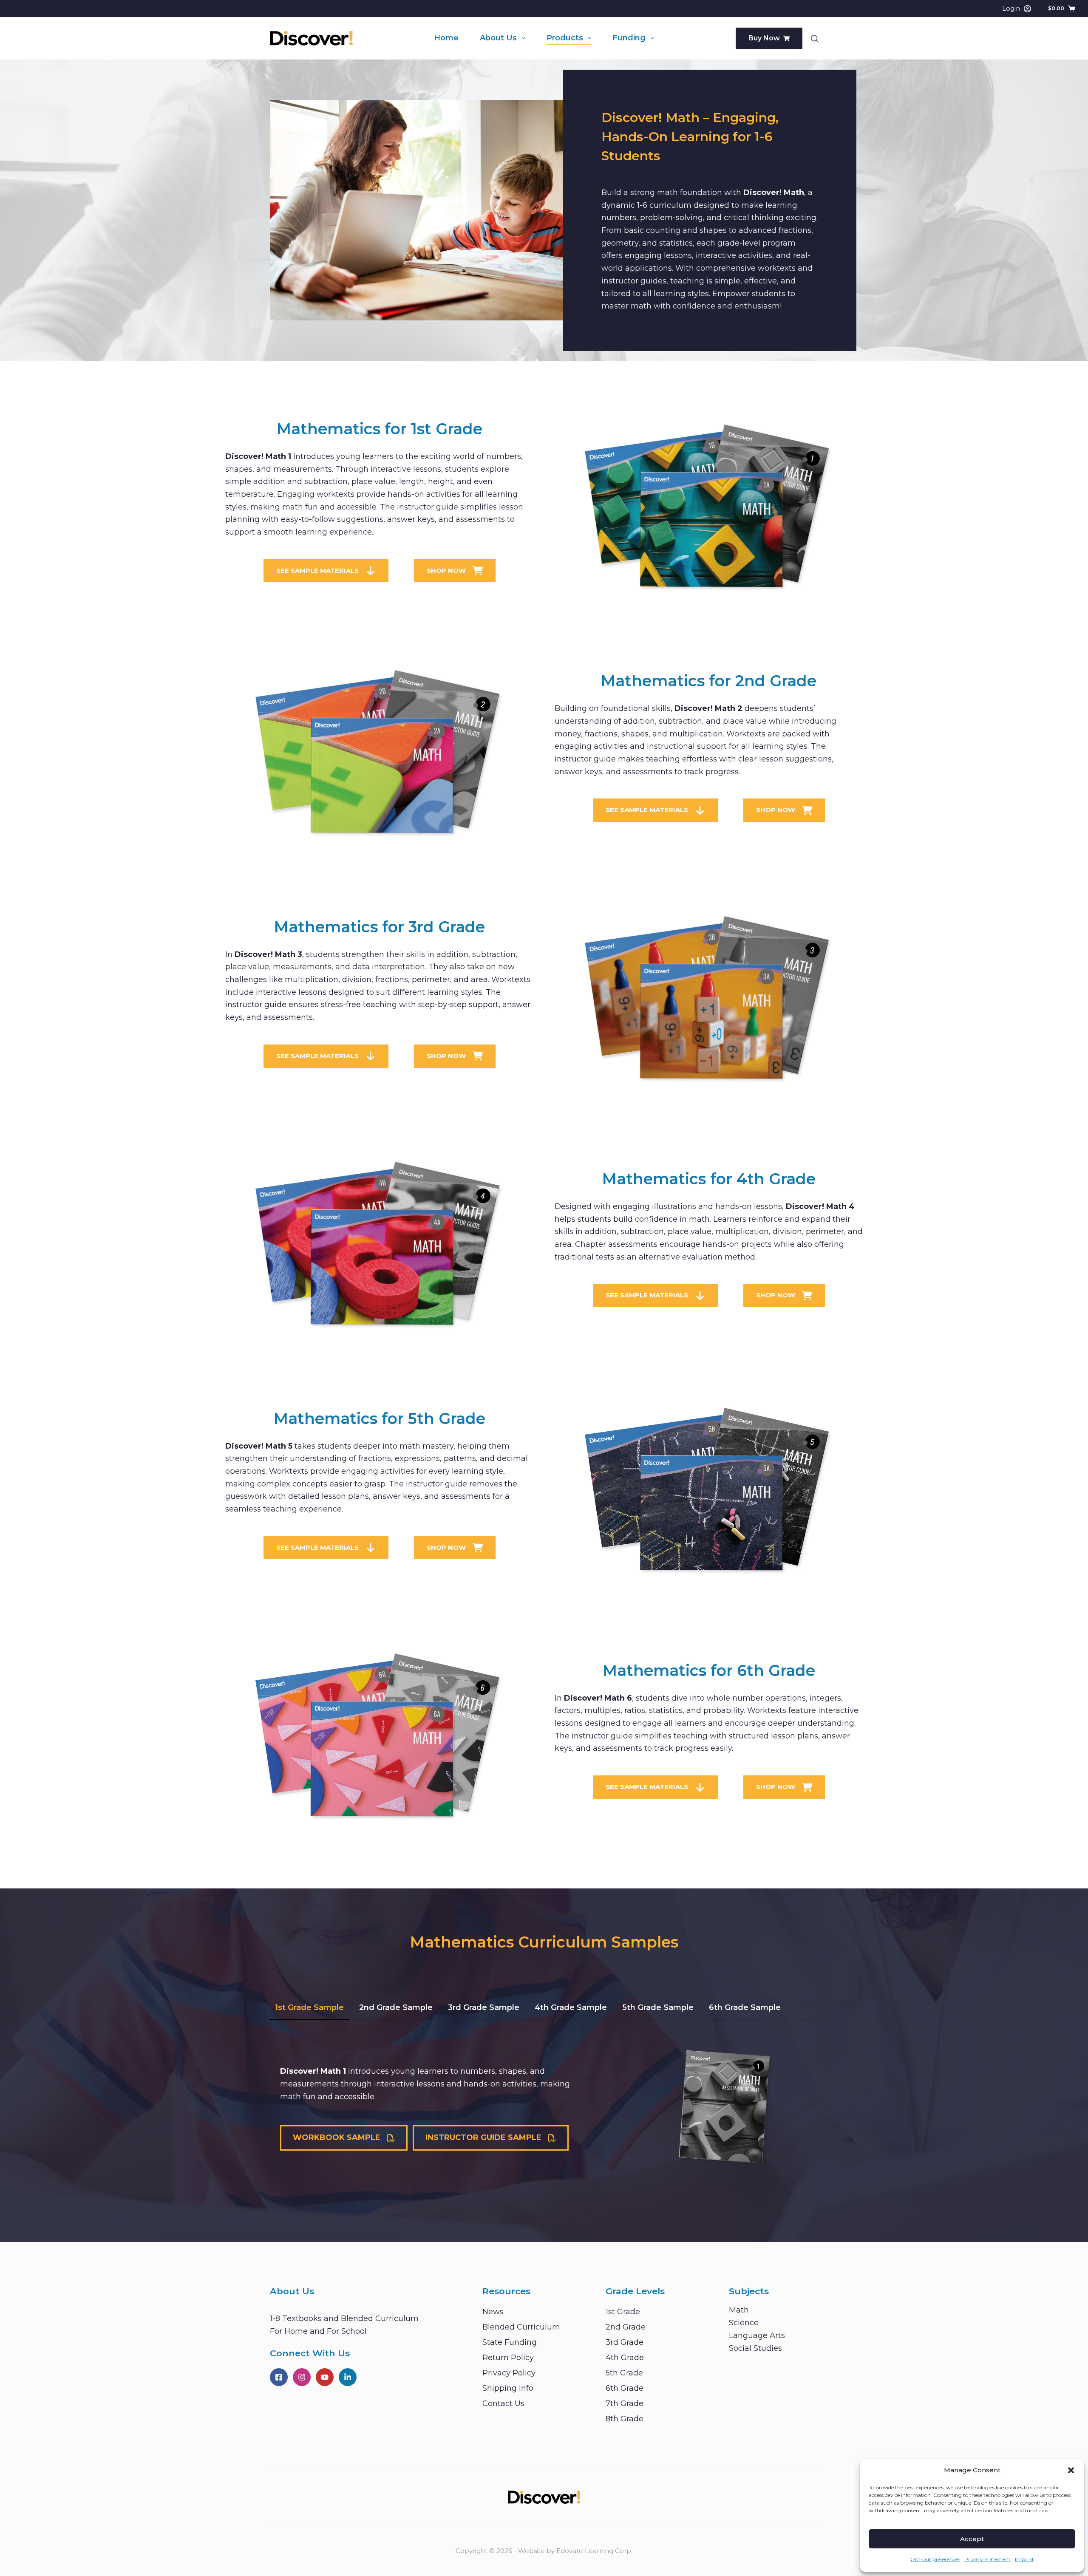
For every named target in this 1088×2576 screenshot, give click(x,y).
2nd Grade (626, 2327)
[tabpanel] (544, 2108)
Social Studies (755, 2348)
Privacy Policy (509, 2373)
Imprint (1024, 2559)
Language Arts (757, 2335)
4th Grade (625, 2358)
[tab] (309, 2008)
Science (744, 2323)
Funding (629, 38)
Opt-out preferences (935, 2559)
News (493, 2312)
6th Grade (625, 2388)
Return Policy (508, 2358)
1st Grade (623, 2312)
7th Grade (625, 2403)
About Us (498, 38)
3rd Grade (625, 2342)
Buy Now (764, 38)
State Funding (510, 2342)
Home (446, 38)
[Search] (815, 38)
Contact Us (503, 2403)
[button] (1071, 2470)
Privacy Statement (987, 2559)
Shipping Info (508, 2388)
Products (565, 38)
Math (739, 2310)
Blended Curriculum (521, 2327)
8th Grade (625, 2419)
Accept (972, 2539)
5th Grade (624, 2373)
